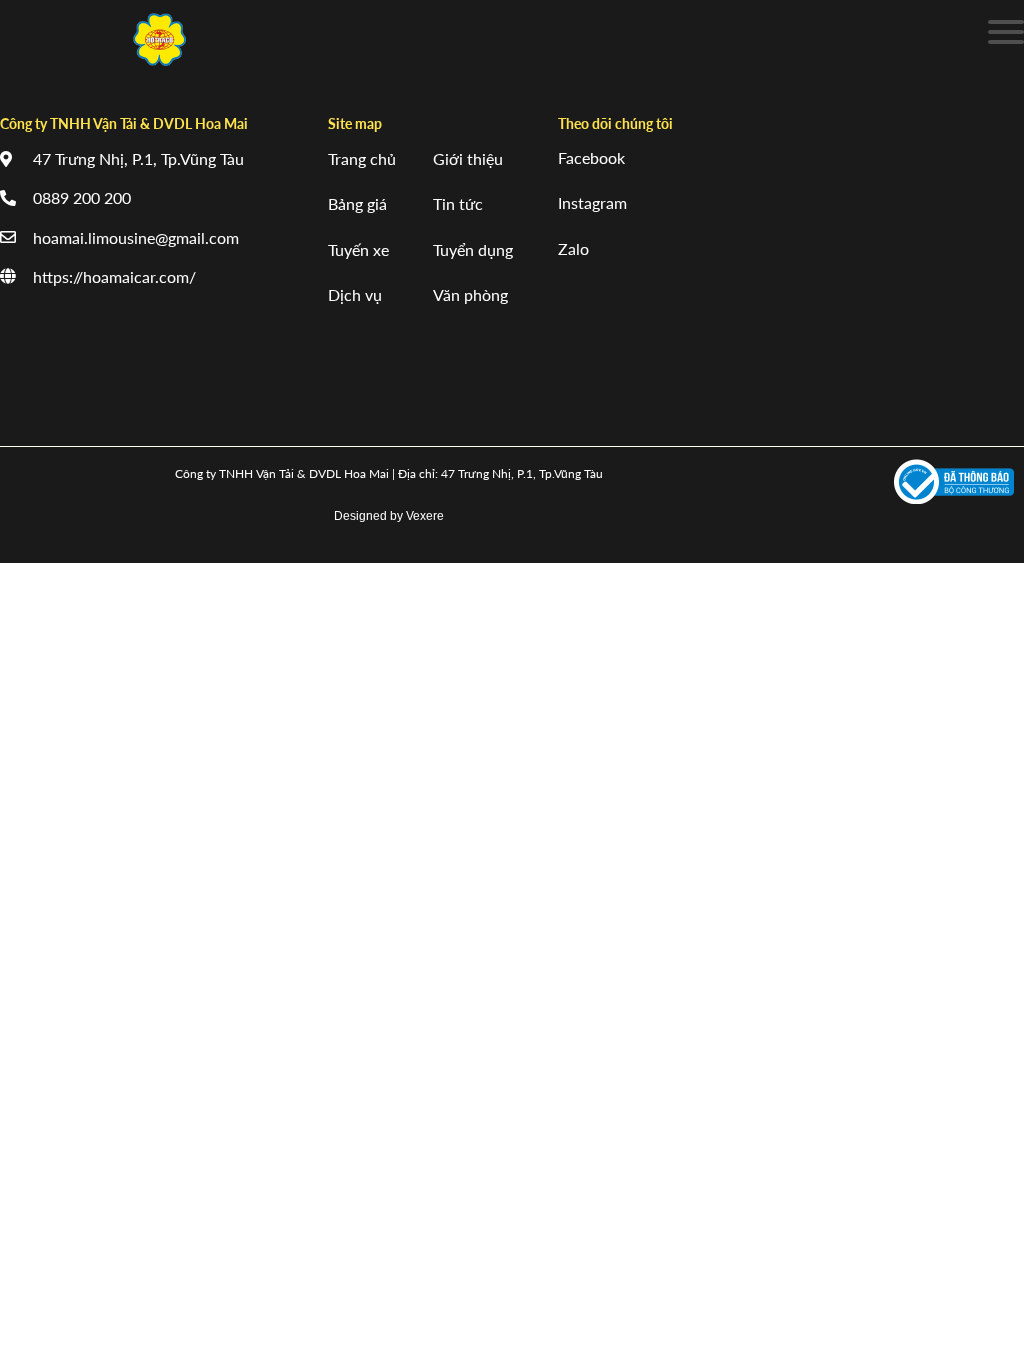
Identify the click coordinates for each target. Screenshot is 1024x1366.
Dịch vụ (355, 294)
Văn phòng (470, 294)
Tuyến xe (358, 249)
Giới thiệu (468, 158)
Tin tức (458, 203)
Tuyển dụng (473, 249)
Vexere (425, 516)
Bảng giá (357, 203)
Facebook (591, 157)
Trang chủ (362, 158)
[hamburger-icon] (1001, 36)
